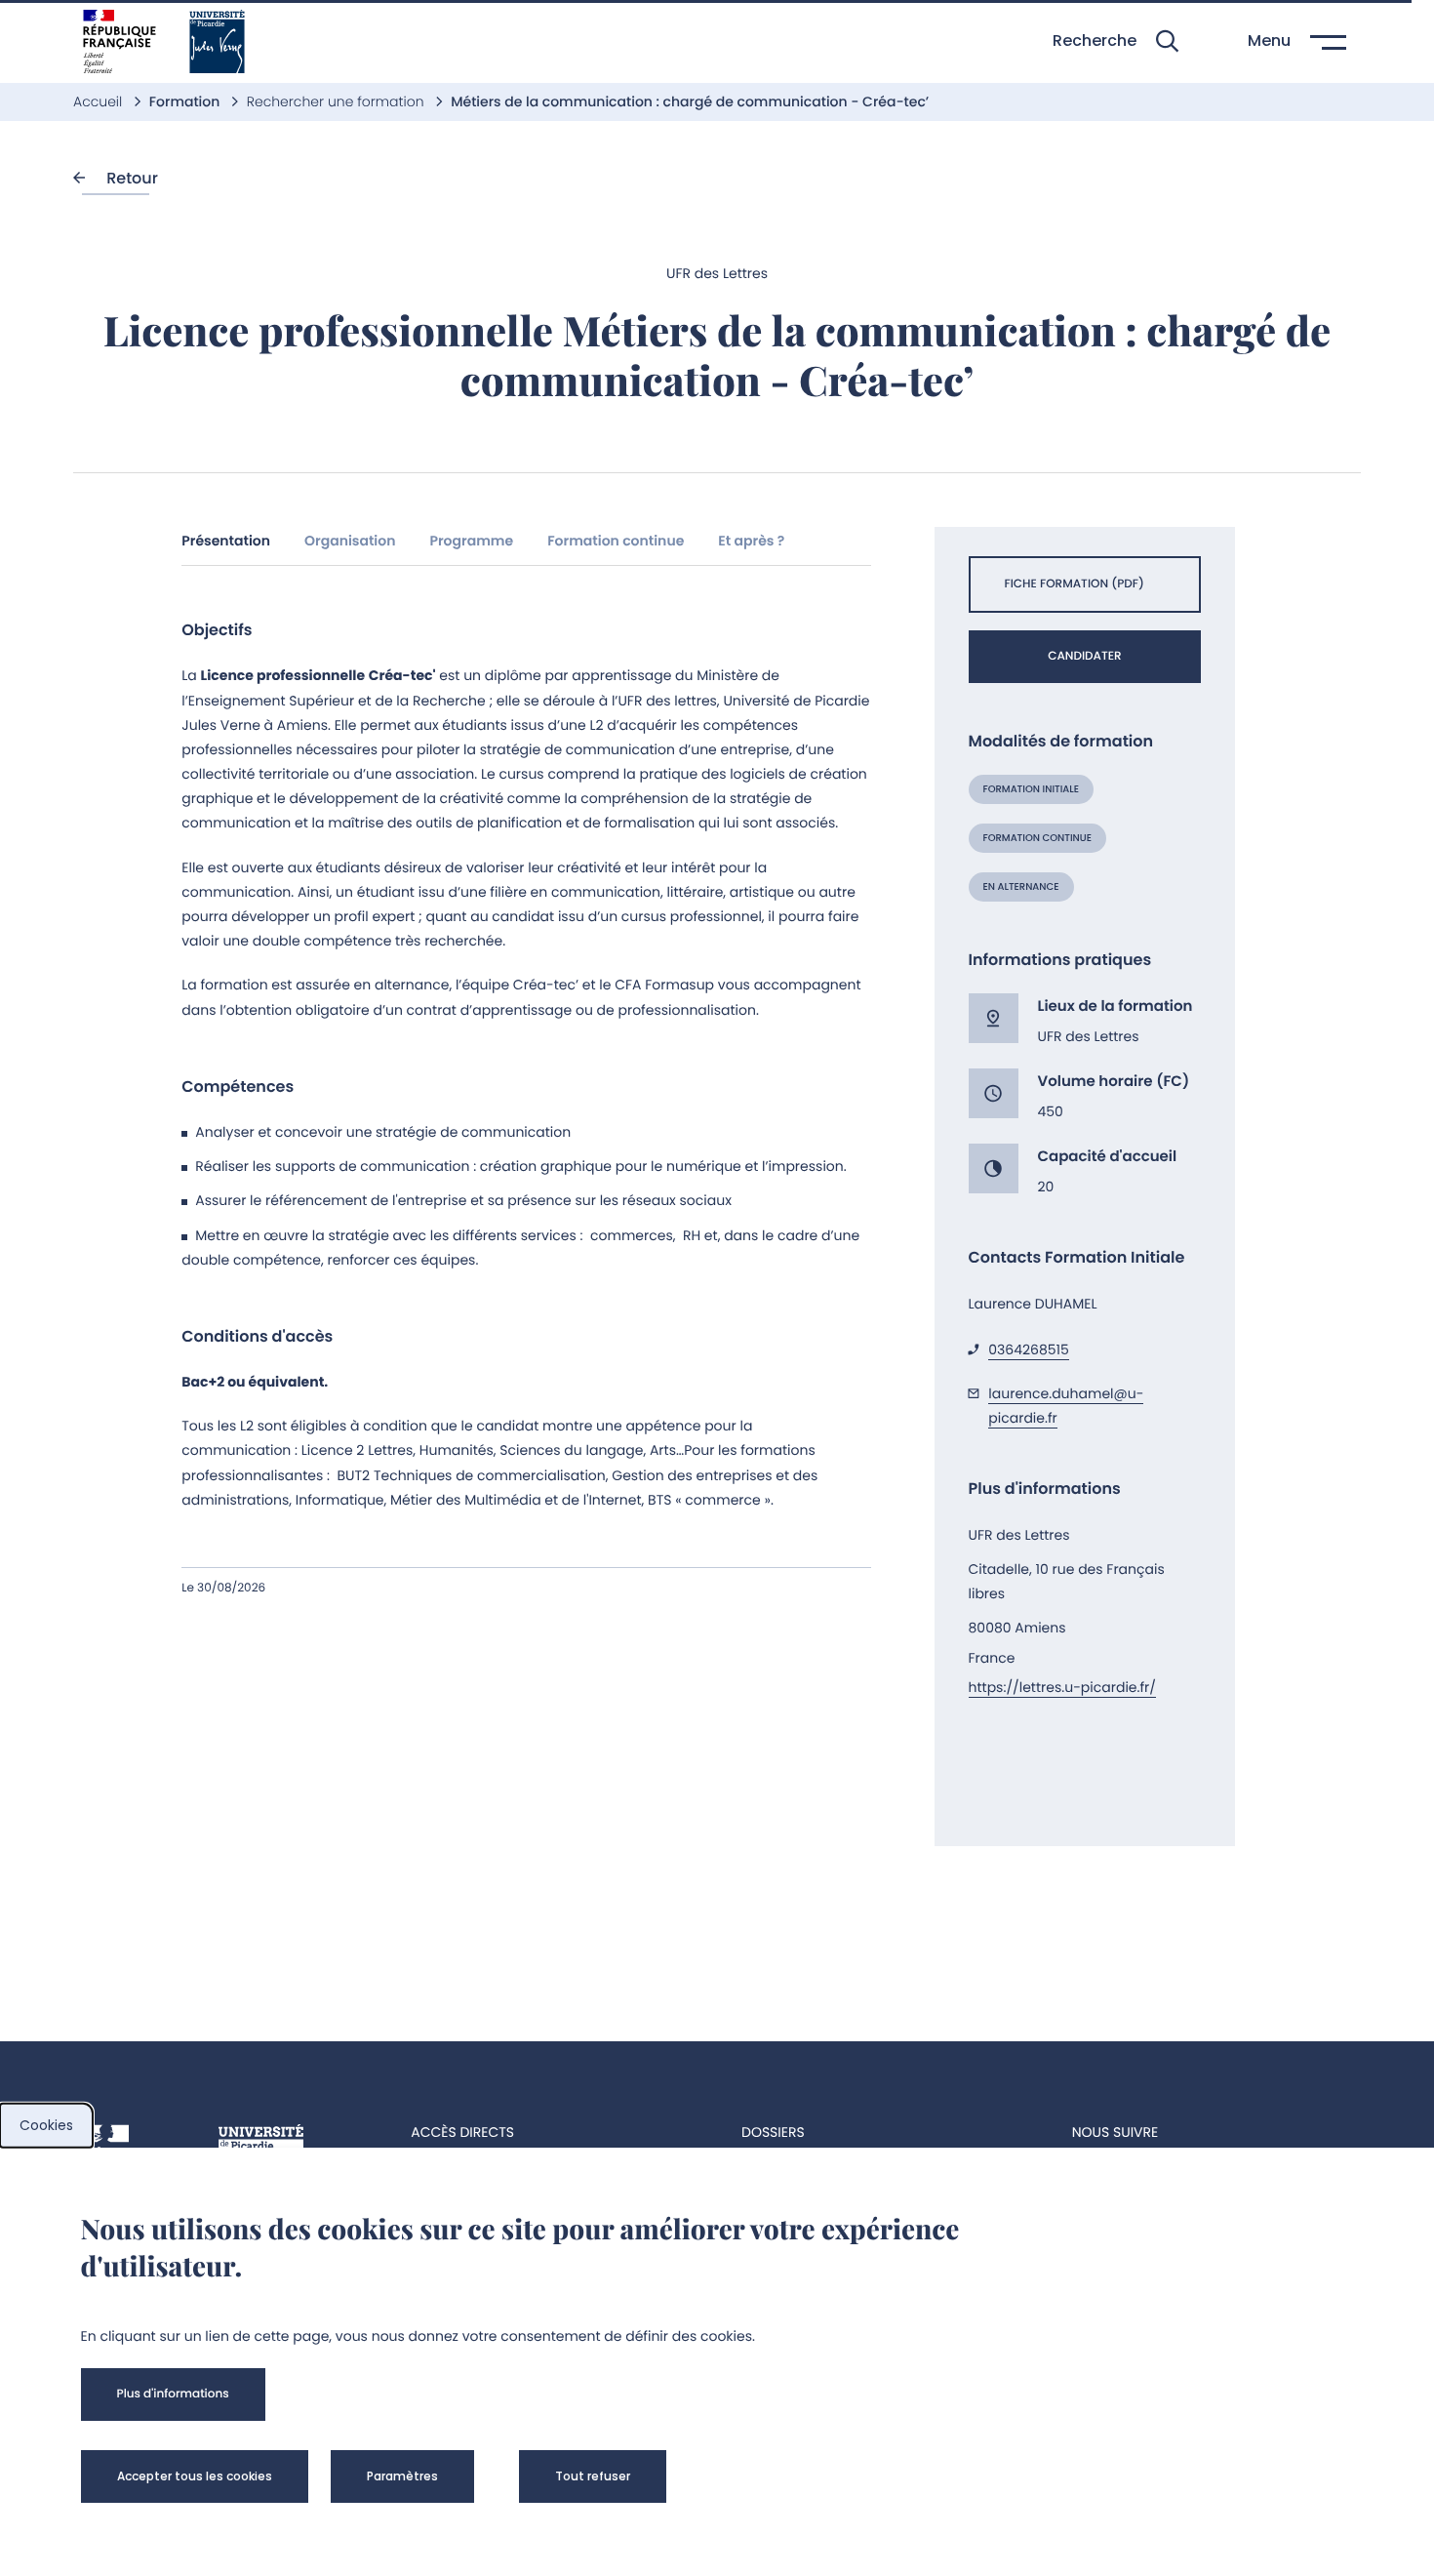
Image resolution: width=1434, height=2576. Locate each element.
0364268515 (1029, 1349)
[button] (1115, 41)
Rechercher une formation (338, 101)
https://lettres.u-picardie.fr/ (1063, 1687)
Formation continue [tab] (616, 541)
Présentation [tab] (226, 541)
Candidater (1084, 656)
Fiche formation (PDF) (1075, 584)
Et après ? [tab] (751, 541)
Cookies (46, 2125)
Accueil (100, 101)
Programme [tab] (471, 541)
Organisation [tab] (350, 541)
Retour (130, 178)
